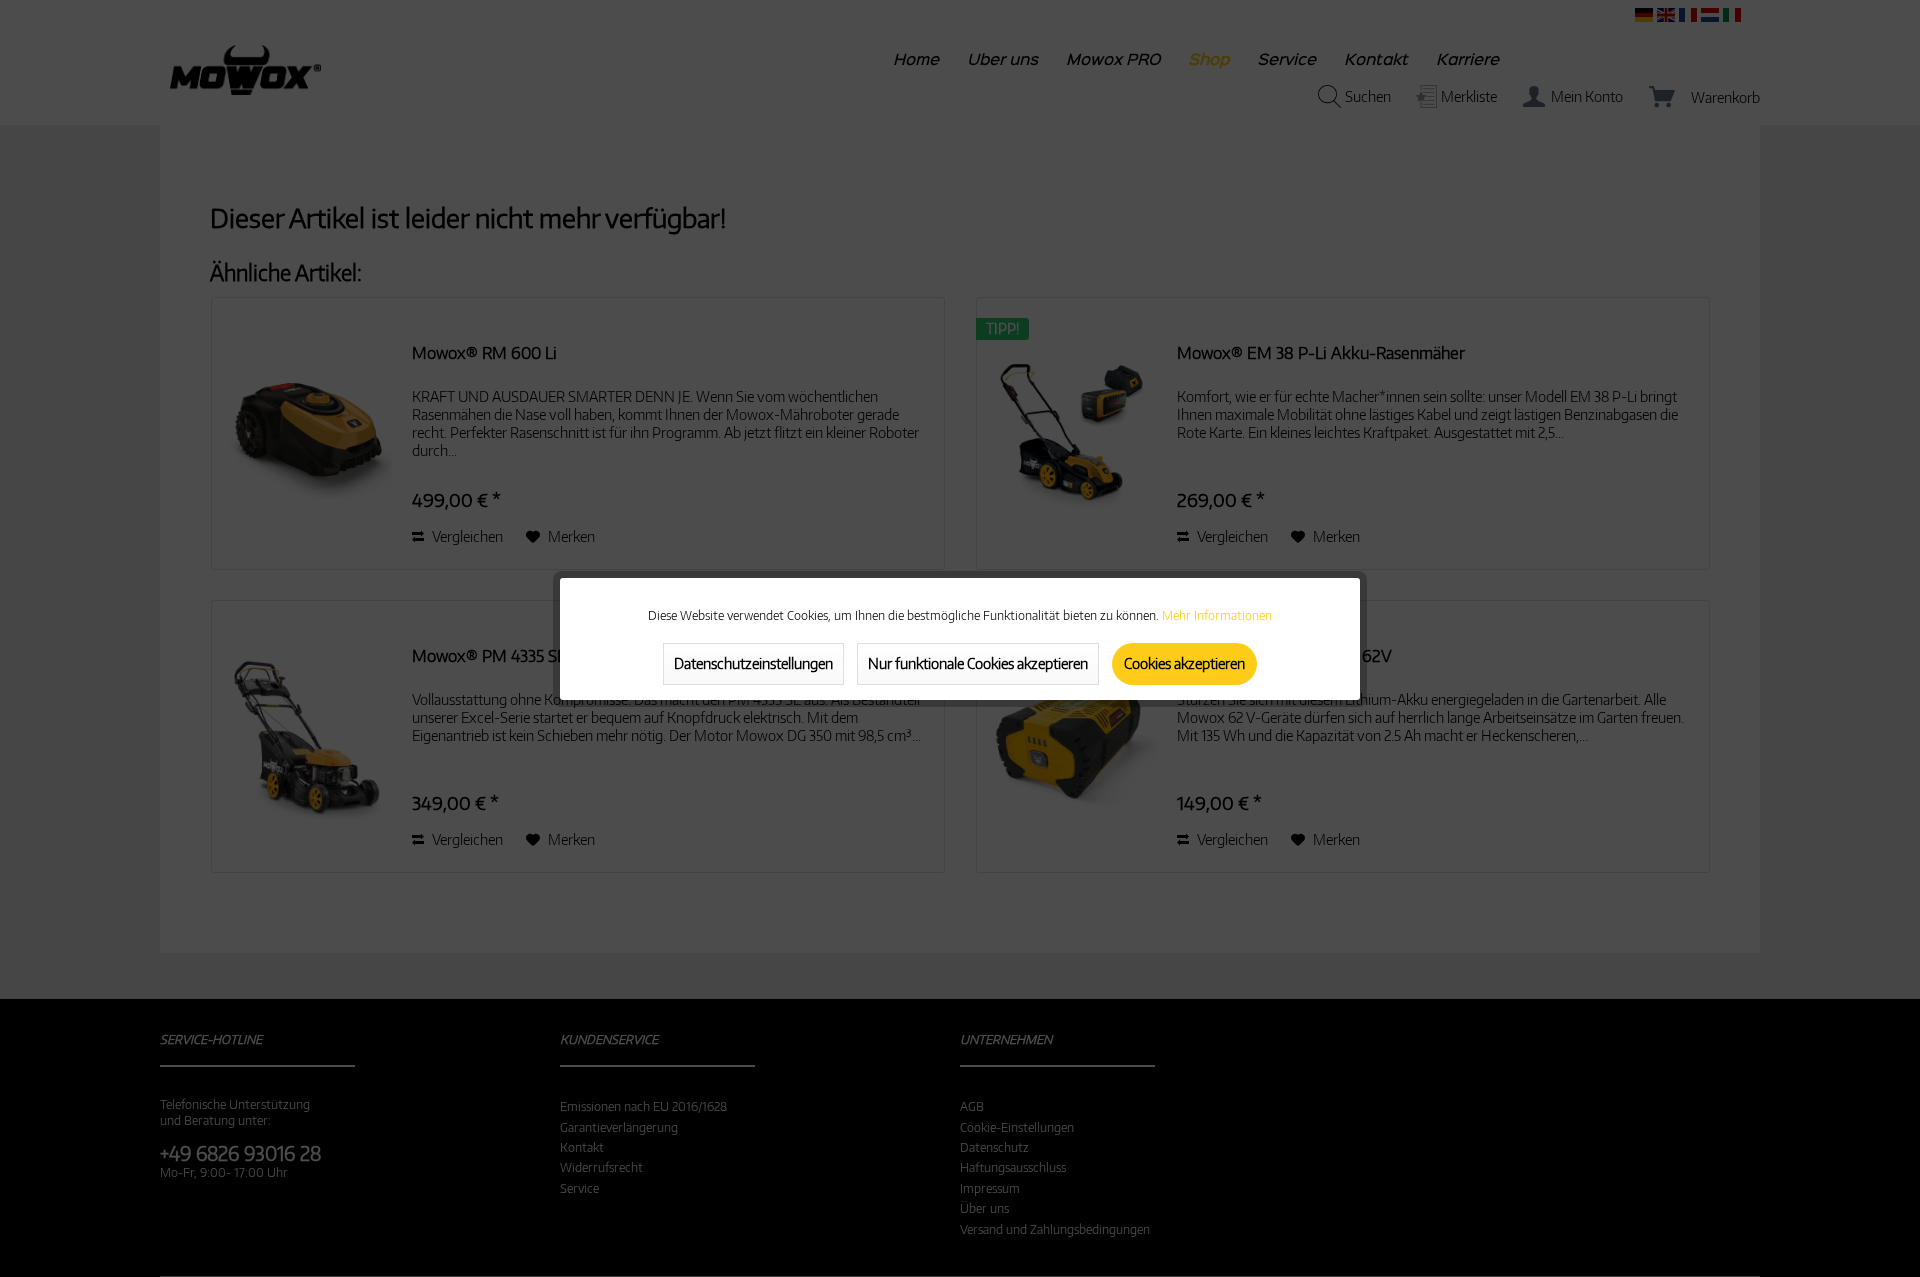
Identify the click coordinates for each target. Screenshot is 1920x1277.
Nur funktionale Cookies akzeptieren (978, 663)
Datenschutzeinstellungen (753, 663)
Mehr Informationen (1217, 615)
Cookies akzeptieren (1184, 663)
